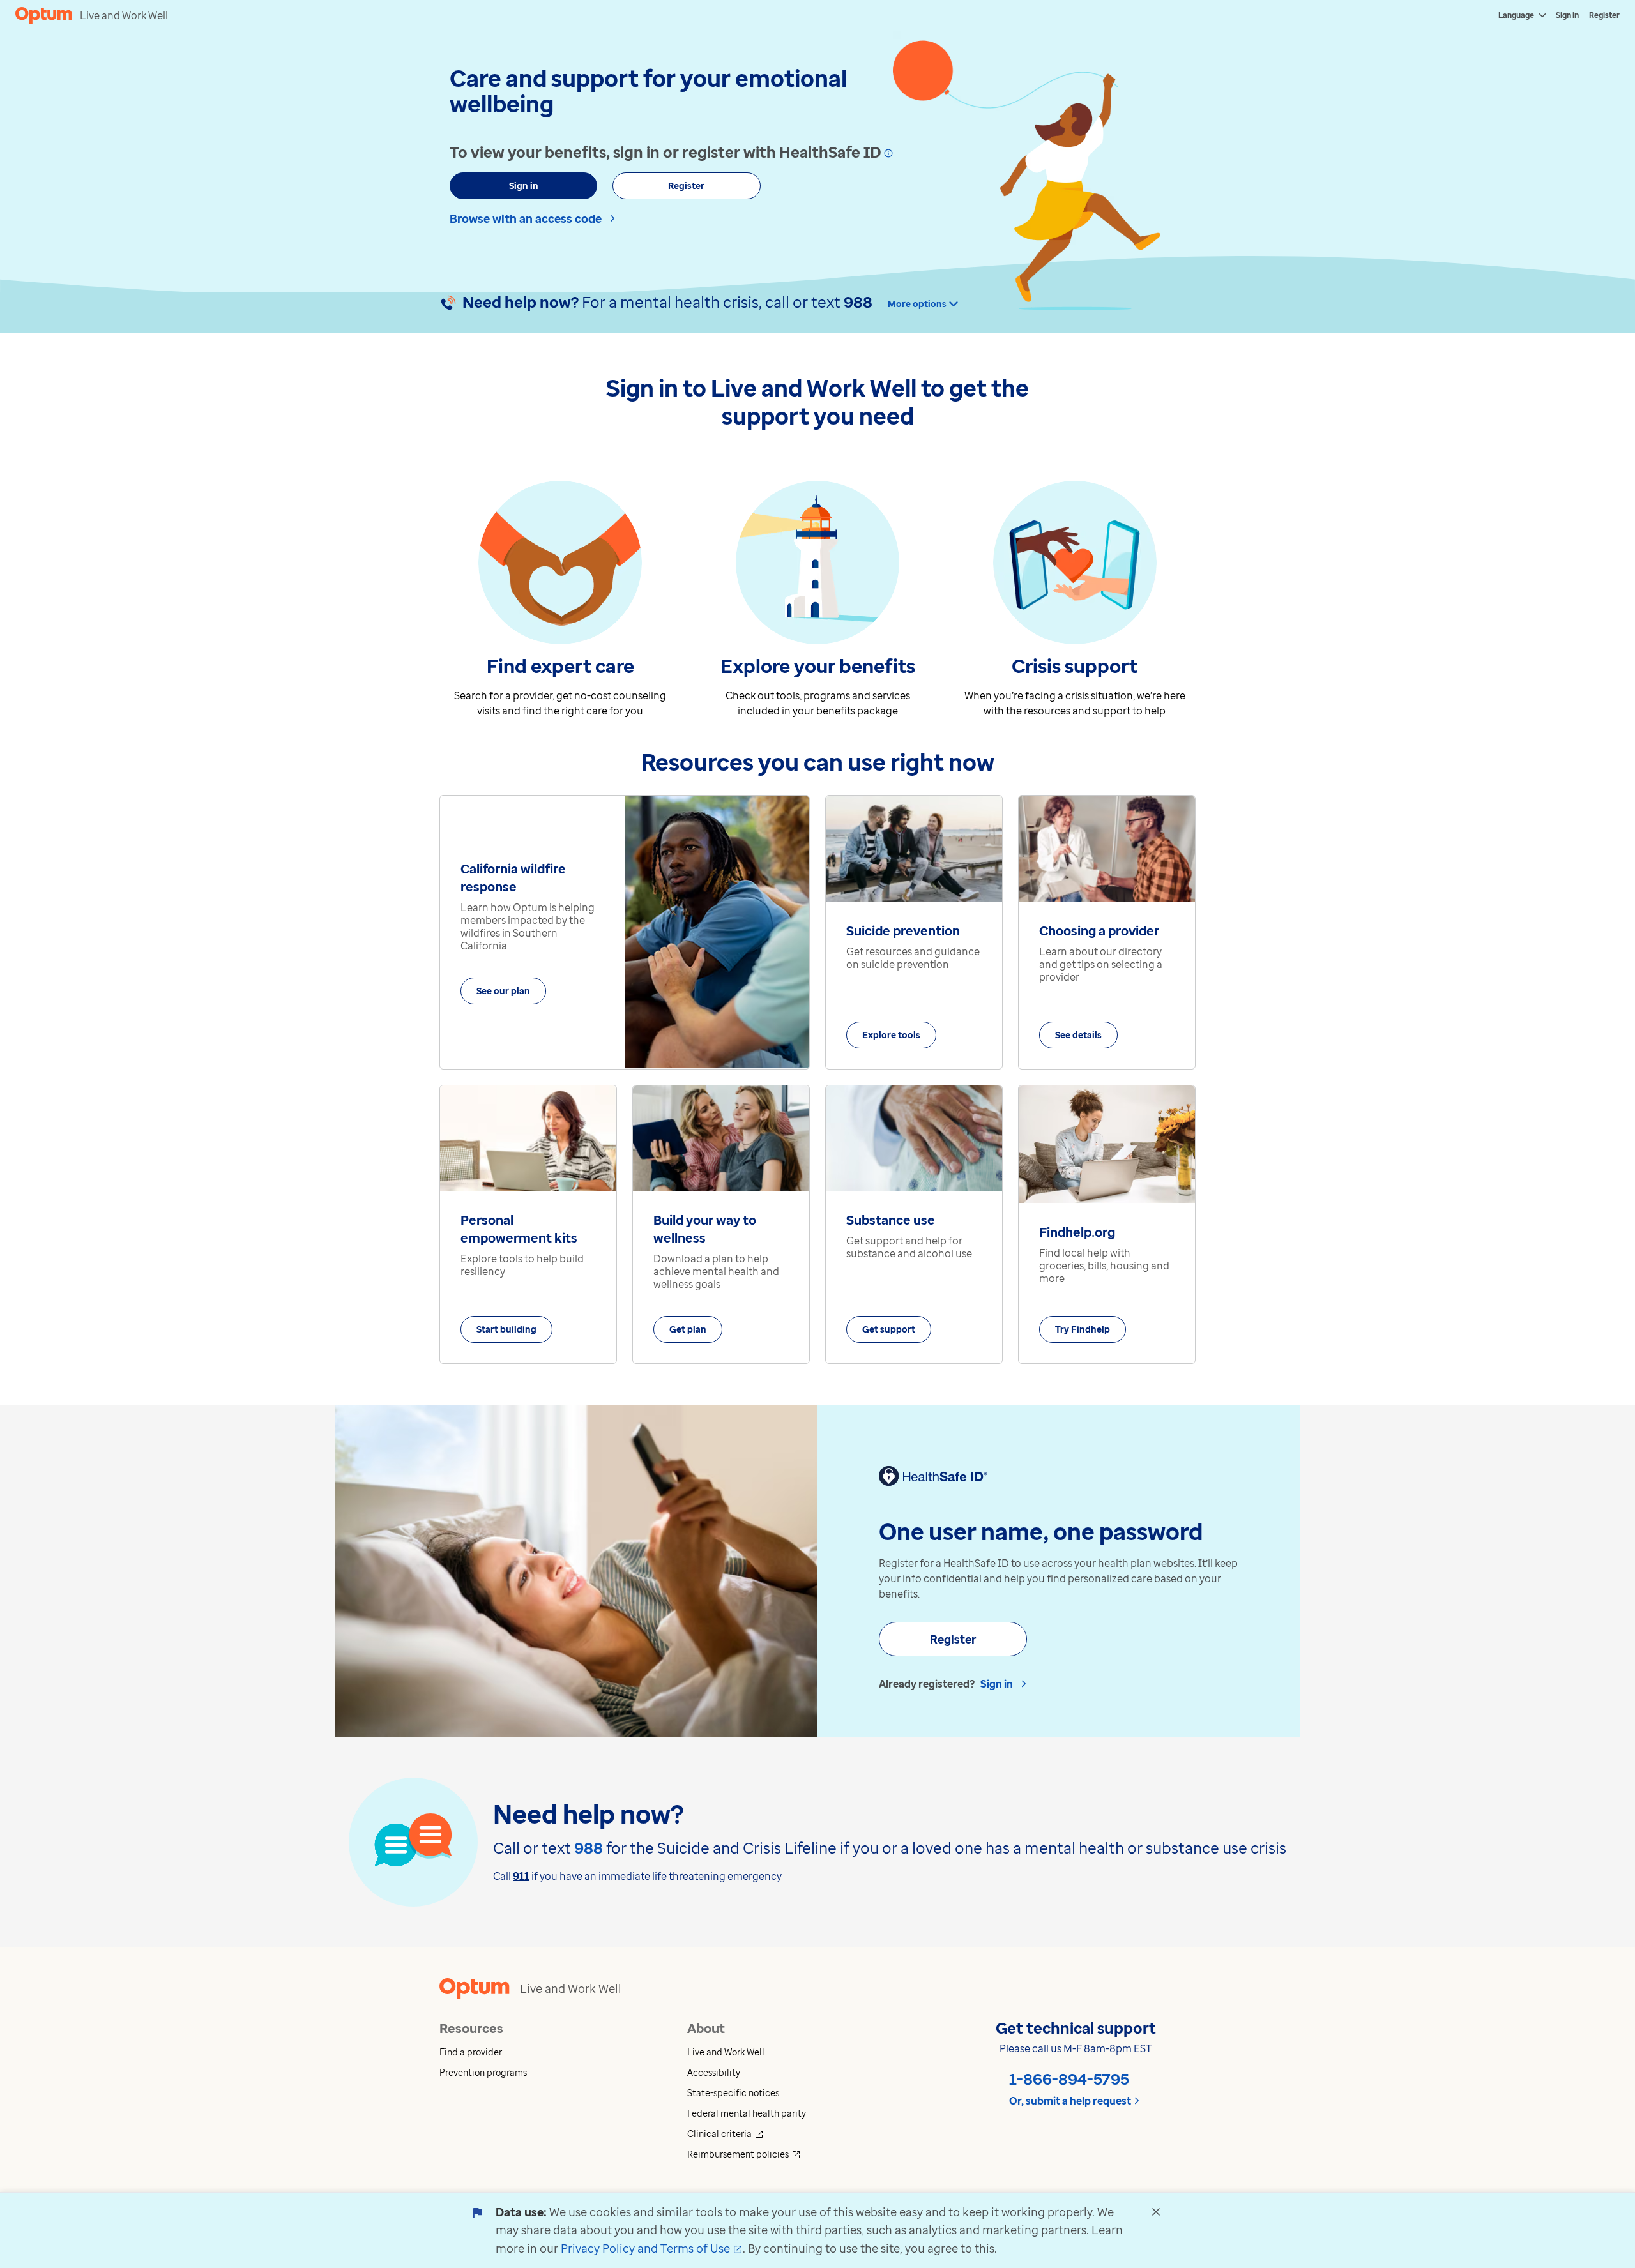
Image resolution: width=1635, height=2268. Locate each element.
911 (521, 1876)
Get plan (688, 1329)
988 (858, 302)
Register (1604, 15)
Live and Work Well (726, 2052)
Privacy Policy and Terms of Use (652, 2248)
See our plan (503, 991)
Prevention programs (483, 2072)
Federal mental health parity (747, 2113)
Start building (506, 1329)
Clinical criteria (773, 2134)
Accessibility (714, 2072)
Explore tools (891, 1035)
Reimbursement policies (791, 2154)
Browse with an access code (526, 218)
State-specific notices (733, 2093)
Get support (889, 1329)
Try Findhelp (1083, 1329)
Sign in (1567, 15)
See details (1078, 1035)
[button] (563, 2052)
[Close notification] (1156, 2212)
